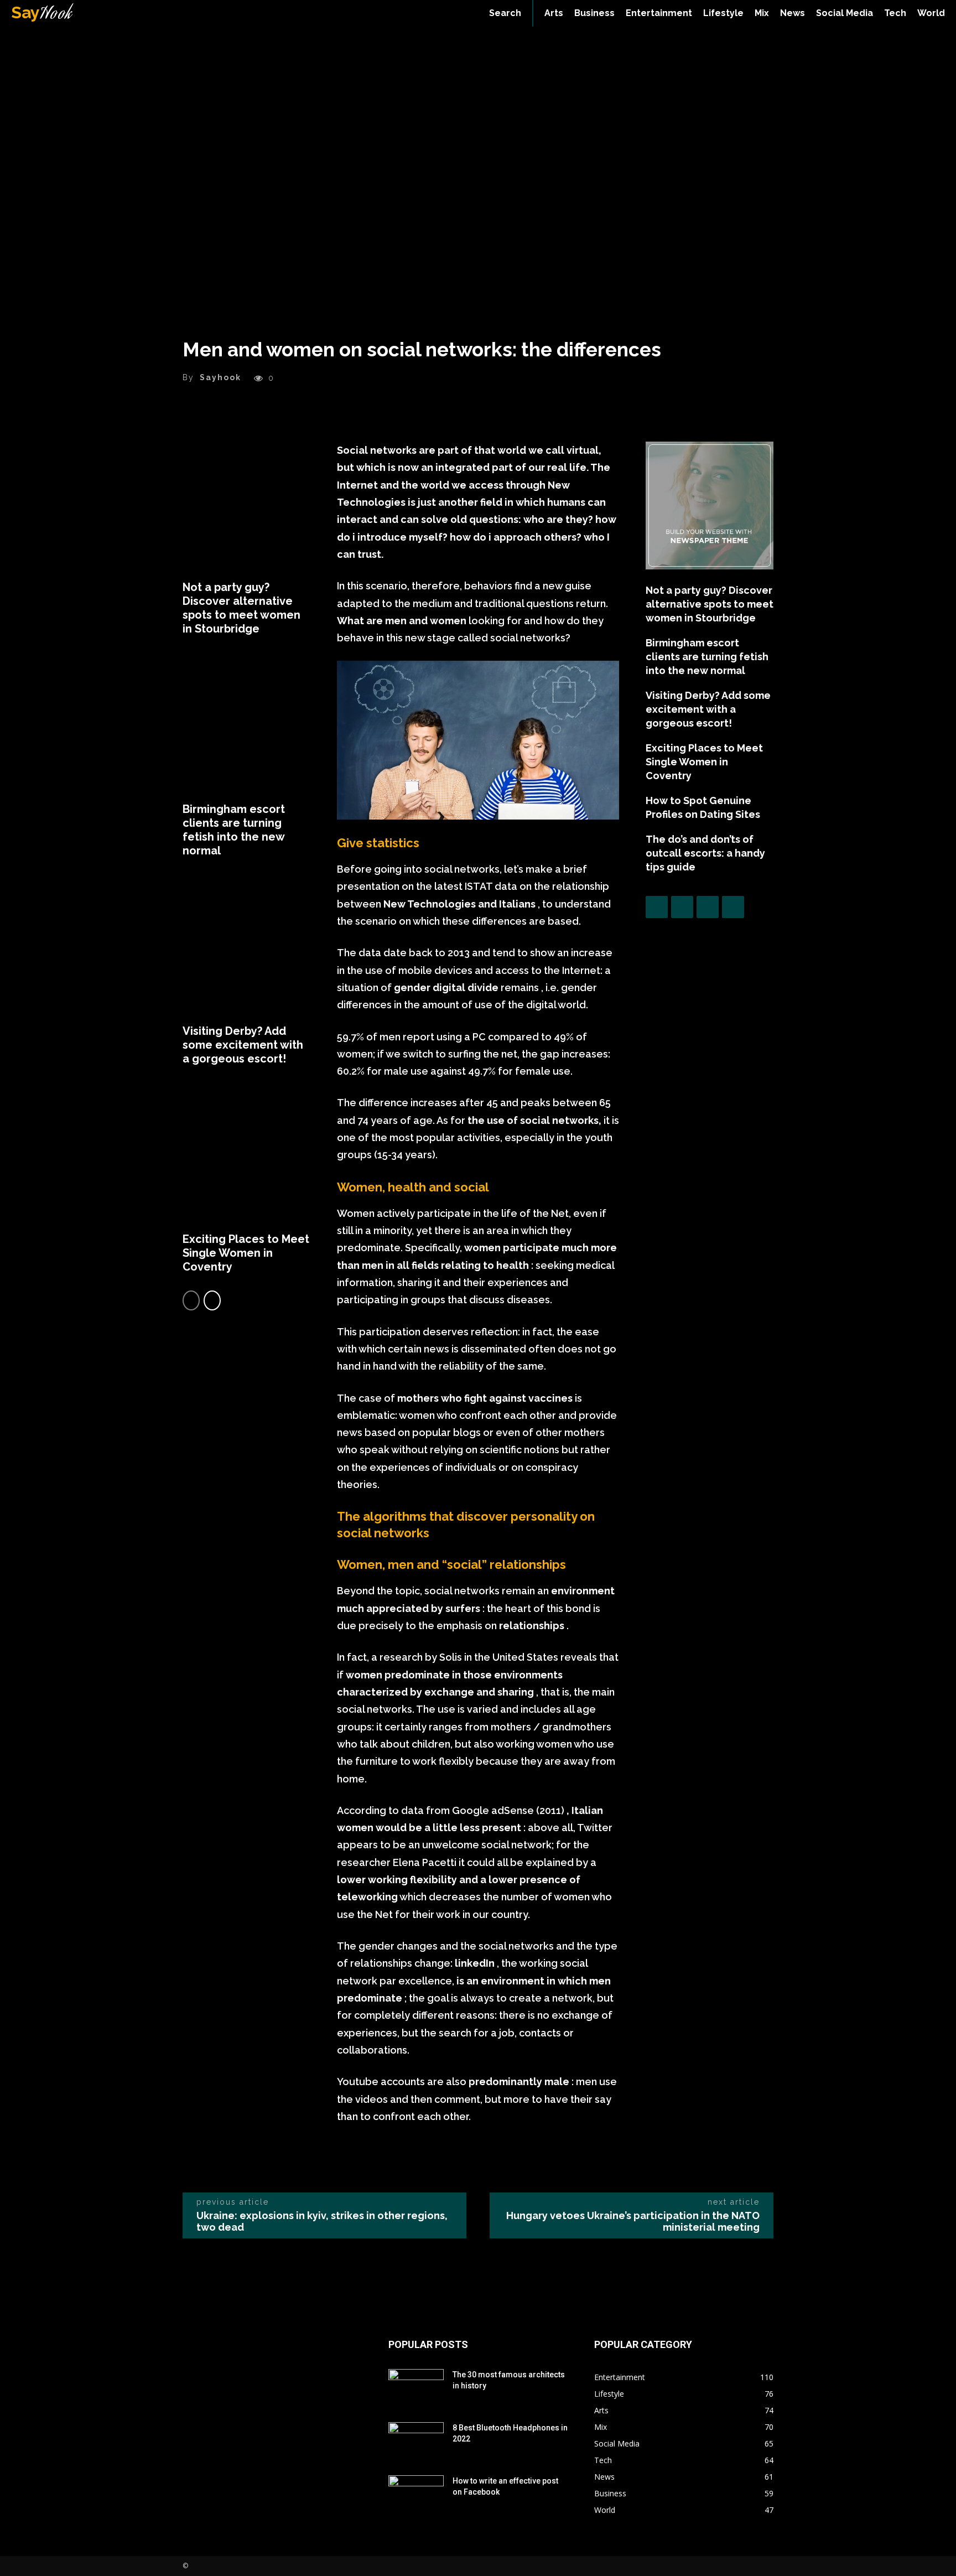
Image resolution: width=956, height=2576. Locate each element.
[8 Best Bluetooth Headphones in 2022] (416, 2442)
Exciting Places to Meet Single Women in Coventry (246, 1253)
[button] (505, 13)
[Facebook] (657, 907)
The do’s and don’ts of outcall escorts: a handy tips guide (705, 853)
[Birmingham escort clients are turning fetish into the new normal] (246, 727)
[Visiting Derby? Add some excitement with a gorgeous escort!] (246, 949)
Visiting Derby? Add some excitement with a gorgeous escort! (243, 1045)
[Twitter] (682, 907)
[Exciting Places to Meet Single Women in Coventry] (246, 1157)
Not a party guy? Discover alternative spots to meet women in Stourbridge (241, 608)
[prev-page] (191, 1300)
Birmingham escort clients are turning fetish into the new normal (234, 830)
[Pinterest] (708, 907)
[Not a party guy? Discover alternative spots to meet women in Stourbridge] (246, 506)
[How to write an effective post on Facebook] (416, 2495)
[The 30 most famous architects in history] (416, 2388)
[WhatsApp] (733, 907)
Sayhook (220, 377)
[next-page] (212, 1300)
